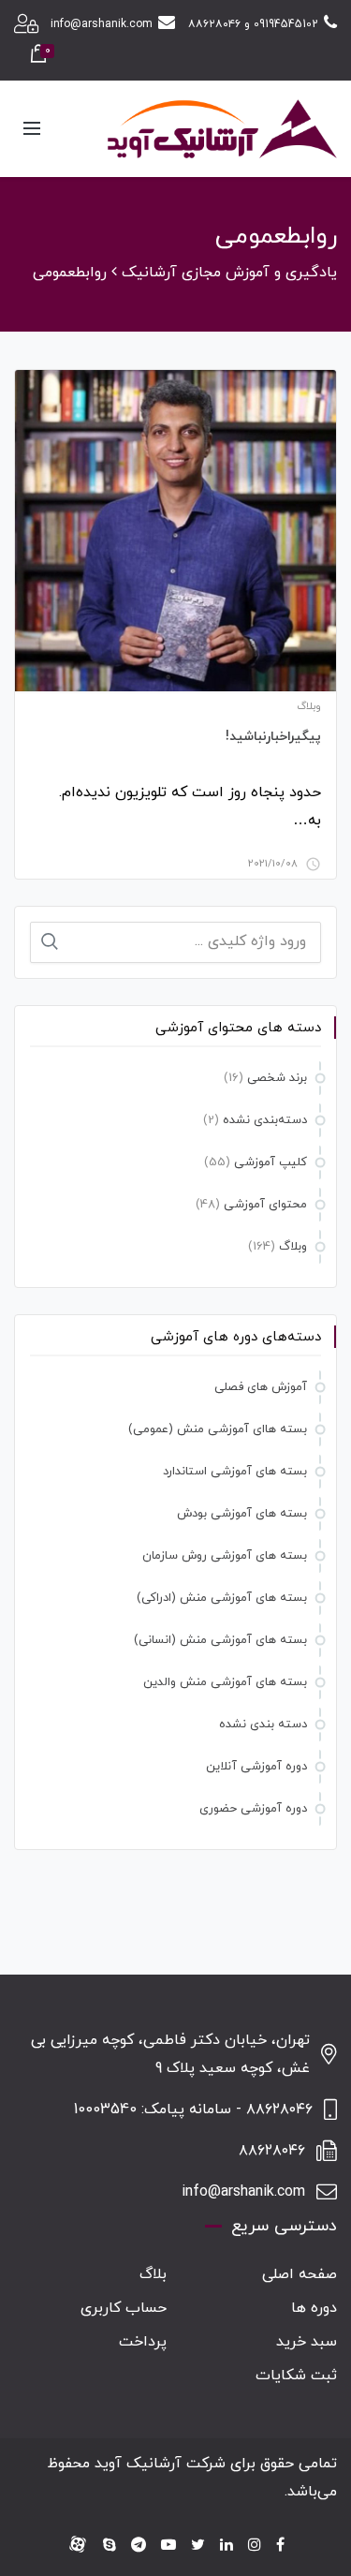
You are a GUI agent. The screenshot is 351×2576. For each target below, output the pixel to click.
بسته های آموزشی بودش (242, 1514)
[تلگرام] (139, 2546)
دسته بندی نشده (263, 1725)
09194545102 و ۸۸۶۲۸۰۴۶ (253, 24)
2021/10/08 (273, 864)
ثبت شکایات (296, 2376)
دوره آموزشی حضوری (253, 1809)
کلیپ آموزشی (271, 1162)
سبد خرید (307, 2342)
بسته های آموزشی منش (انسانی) (220, 1640)
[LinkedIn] (227, 2546)
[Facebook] (280, 2546)
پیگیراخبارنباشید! (273, 737)
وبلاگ (309, 706)
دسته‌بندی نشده (265, 1120)
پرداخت (143, 2342)
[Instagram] (255, 2546)
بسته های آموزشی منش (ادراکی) (222, 1598)
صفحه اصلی (300, 2274)
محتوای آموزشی (265, 1205)
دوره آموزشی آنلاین (256, 1767)
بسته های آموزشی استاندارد (235, 1472)
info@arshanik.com (102, 24)
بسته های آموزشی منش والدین (225, 1682)
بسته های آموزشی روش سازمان (225, 1556)
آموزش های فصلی (261, 1387)
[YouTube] (168, 2546)
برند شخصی (277, 1078)
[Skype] (110, 2546)
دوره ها (314, 2308)
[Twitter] (198, 2546)
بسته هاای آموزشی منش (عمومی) (218, 1429)
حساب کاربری (124, 2308)
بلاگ (153, 2274)
